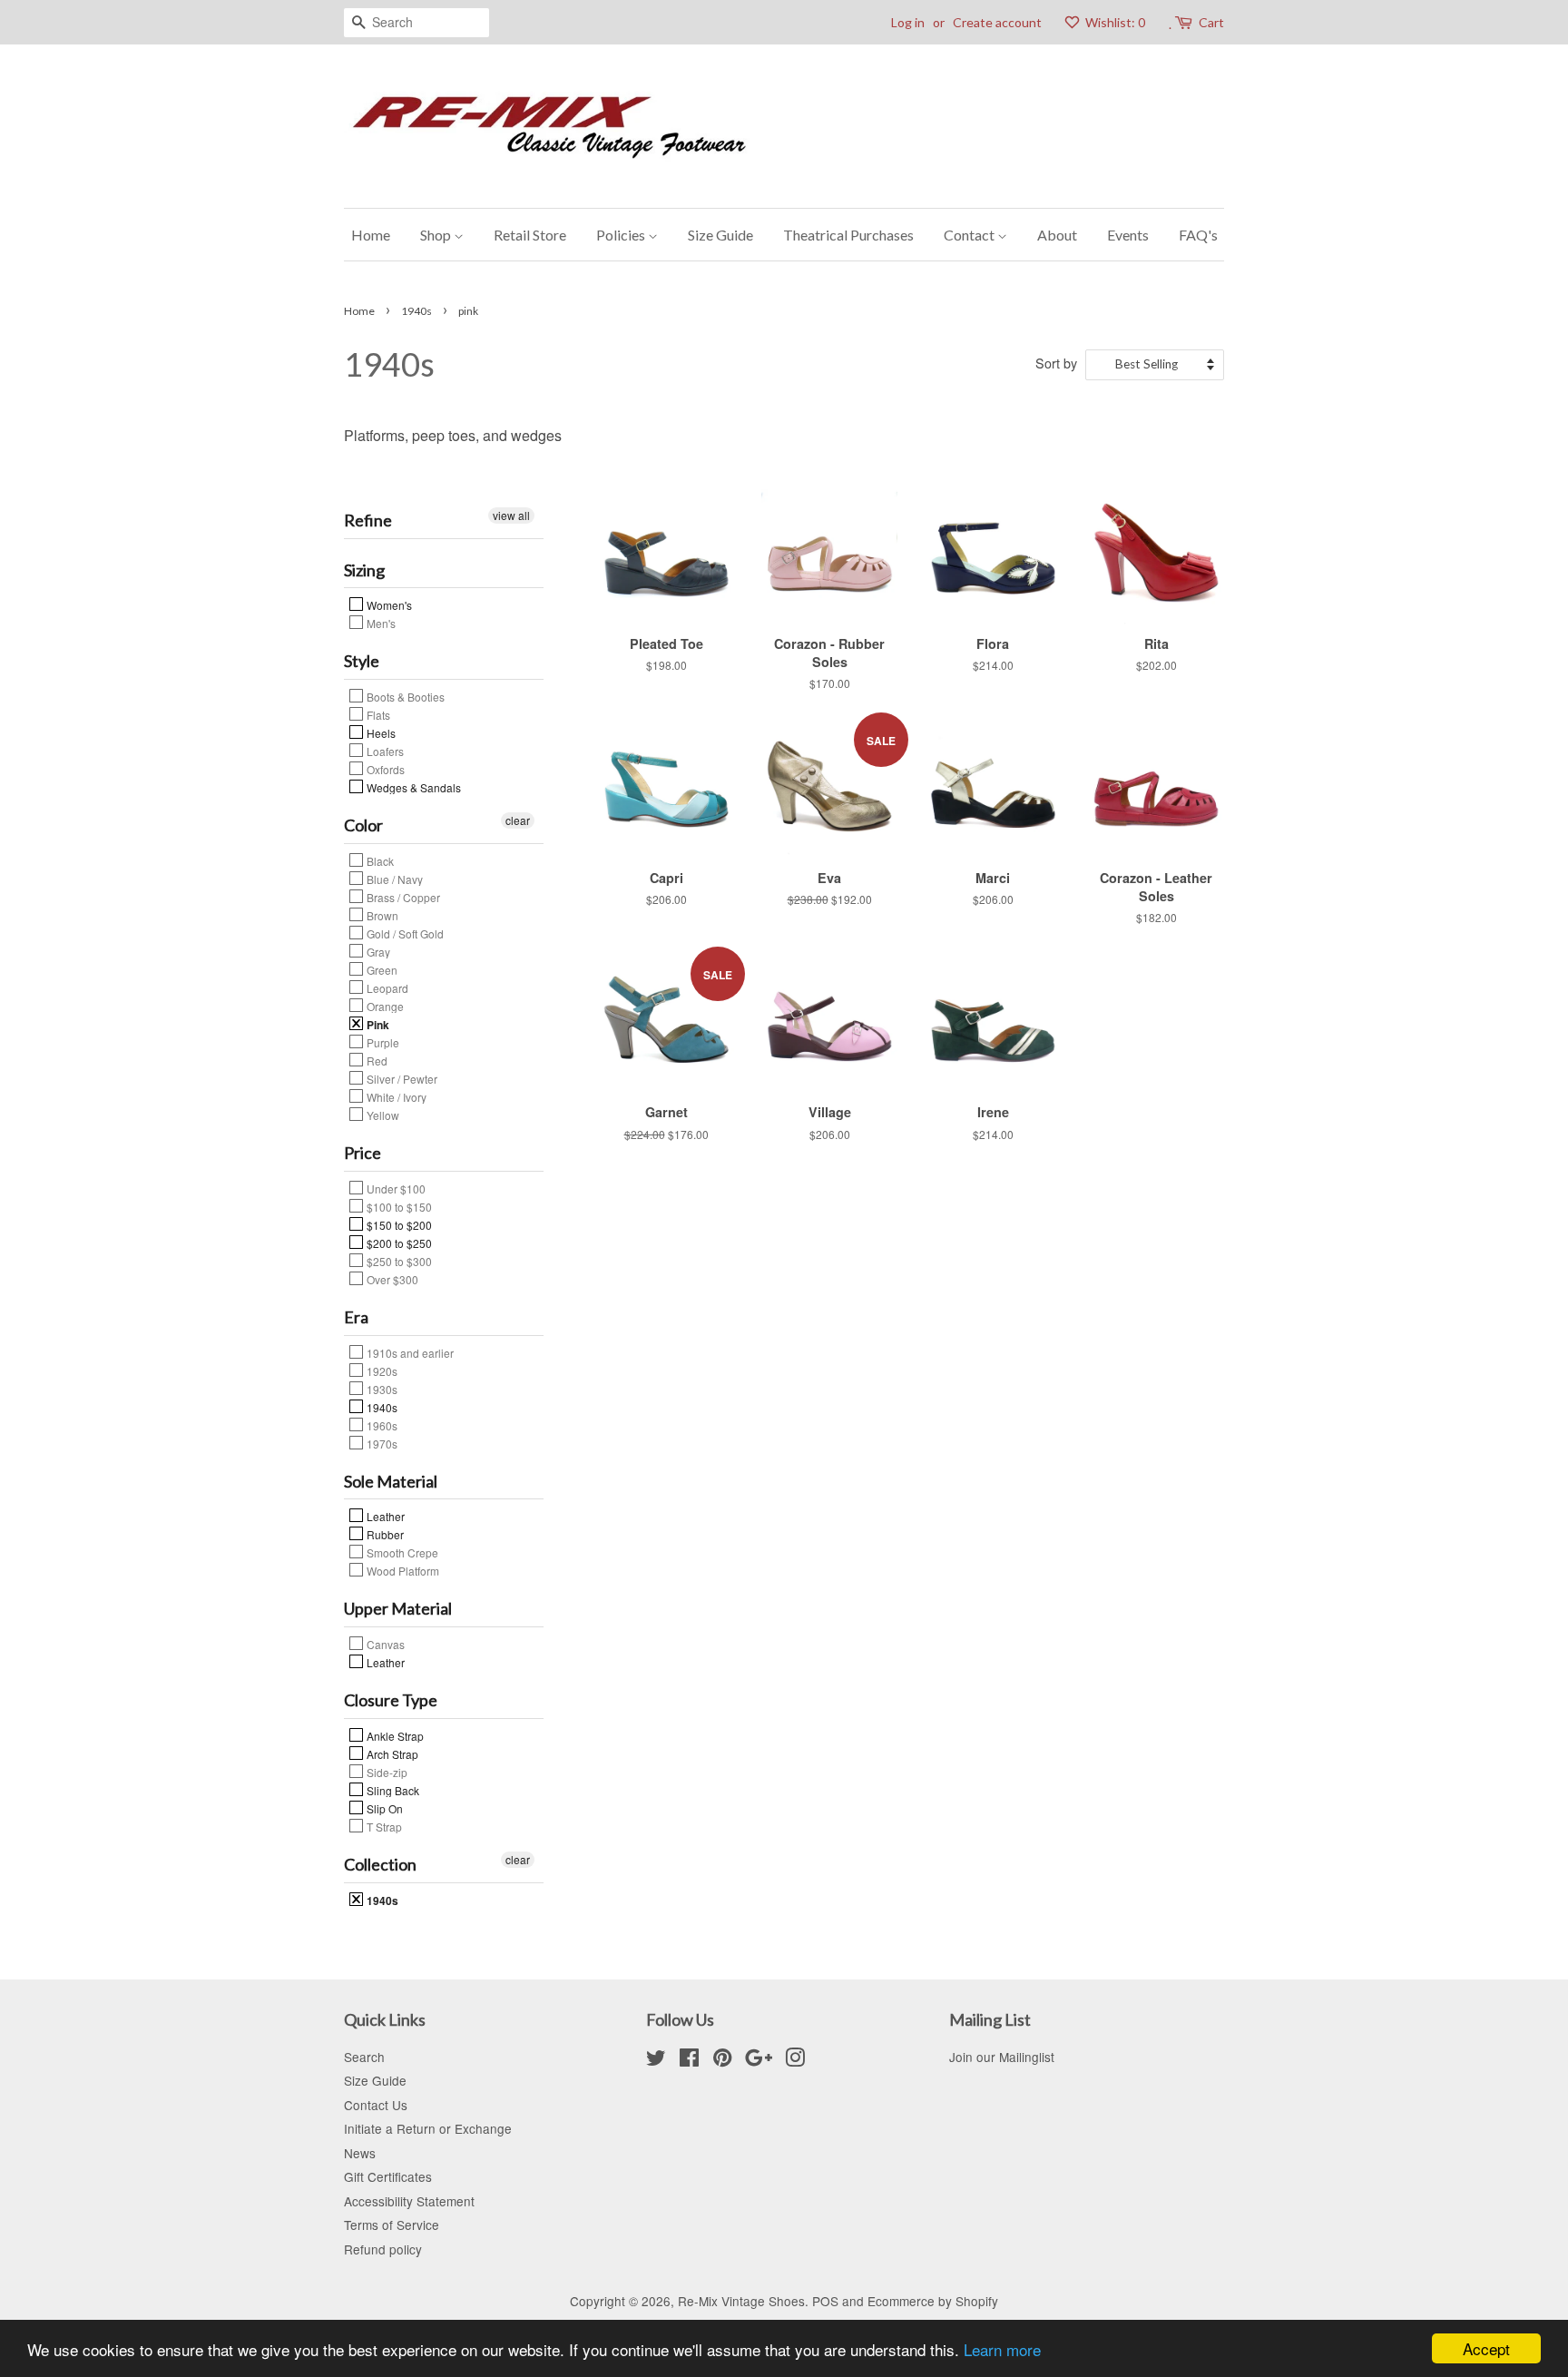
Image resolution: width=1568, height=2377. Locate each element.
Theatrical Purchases (848, 235)
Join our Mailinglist (1002, 2057)
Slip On (383, 1808)
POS (825, 2301)
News (360, 2153)
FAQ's (1198, 235)
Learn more (1002, 2349)
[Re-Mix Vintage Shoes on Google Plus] (759, 2060)
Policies (622, 235)
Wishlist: (1114, 22)
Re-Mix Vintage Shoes (741, 2301)
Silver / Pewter (401, 1078)
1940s (416, 311)
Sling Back (392, 1790)
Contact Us (376, 2105)
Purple (382, 1042)
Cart (1211, 22)
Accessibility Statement (409, 2201)
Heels (380, 732)
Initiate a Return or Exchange (428, 2128)
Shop (437, 235)
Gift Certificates (388, 2176)
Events (1128, 235)
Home (371, 235)
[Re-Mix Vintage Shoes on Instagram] (795, 2060)
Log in (908, 22)
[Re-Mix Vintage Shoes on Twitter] (656, 2060)
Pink (377, 1024)
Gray (377, 951)
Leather (384, 1516)
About (1057, 235)
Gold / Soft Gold (404, 933)
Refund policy (383, 2249)
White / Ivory (395, 1096)
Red (376, 1060)
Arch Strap (391, 1753)
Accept (1486, 2348)
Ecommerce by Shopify (933, 2301)
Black (379, 860)
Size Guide (720, 235)
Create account (997, 22)
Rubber (384, 1534)
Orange (384, 1006)
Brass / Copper (402, 897)
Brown (381, 915)
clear (518, 820)
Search (364, 2057)
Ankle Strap (394, 1735)
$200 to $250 (398, 1243)
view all (511, 515)
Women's (388, 604)
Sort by (1056, 363)
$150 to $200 (398, 1224)
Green (381, 969)
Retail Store (530, 235)
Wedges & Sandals (412, 787)
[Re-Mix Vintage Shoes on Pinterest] (722, 2060)
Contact (970, 235)
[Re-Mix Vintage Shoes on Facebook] (689, 2060)
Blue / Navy (393, 879)
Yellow (382, 1115)
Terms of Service (392, 2225)
